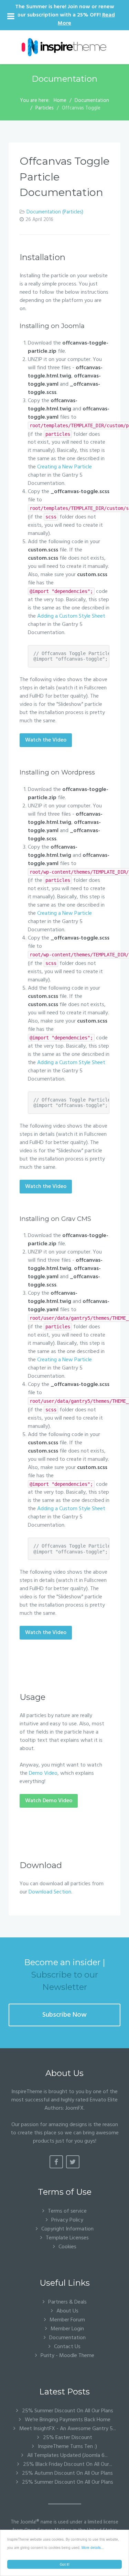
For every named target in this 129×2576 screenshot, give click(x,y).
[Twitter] (73, 2162)
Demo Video (43, 1773)
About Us (67, 2311)
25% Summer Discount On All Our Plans (67, 2411)
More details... (93, 2547)
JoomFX (74, 2108)
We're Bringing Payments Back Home (67, 2420)
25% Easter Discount (67, 2438)
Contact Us (67, 2347)
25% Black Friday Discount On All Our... (67, 2464)
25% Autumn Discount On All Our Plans (67, 2473)
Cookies (67, 2247)
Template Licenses (67, 2238)
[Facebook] (56, 2162)
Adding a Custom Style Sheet (71, 616)
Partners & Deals (67, 2302)
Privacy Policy (67, 2220)
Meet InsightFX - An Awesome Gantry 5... (67, 2429)
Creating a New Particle (64, 467)
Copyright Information (67, 2229)
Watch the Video (46, 740)
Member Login (67, 2329)
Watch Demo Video (49, 1801)
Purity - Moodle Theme (67, 2356)
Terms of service (67, 2211)
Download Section (50, 1892)
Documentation (67, 2338)
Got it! (65, 2564)
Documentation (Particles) (55, 212)
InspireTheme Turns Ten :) (67, 2447)
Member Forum (67, 2320)
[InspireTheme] (64, 47)
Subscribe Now (64, 2015)
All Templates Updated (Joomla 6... (67, 2456)
